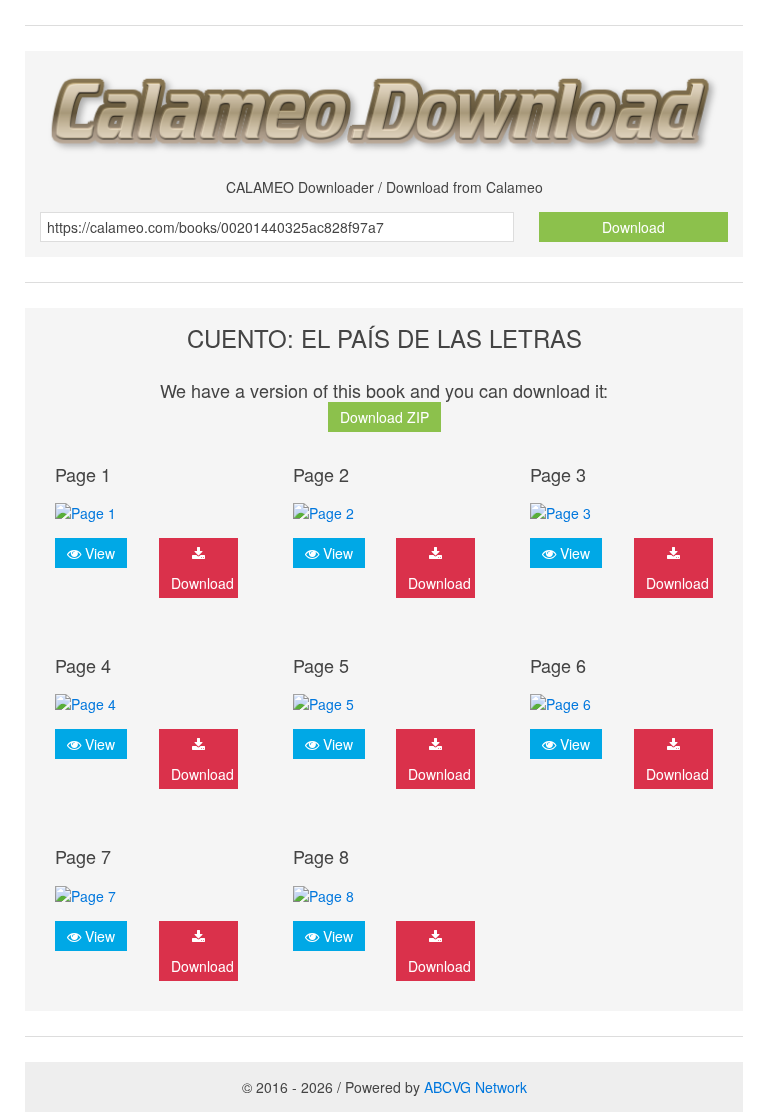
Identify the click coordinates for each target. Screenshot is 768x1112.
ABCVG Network (475, 1087)
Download (633, 227)
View (98, 553)
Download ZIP (384, 417)
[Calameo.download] (384, 107)
